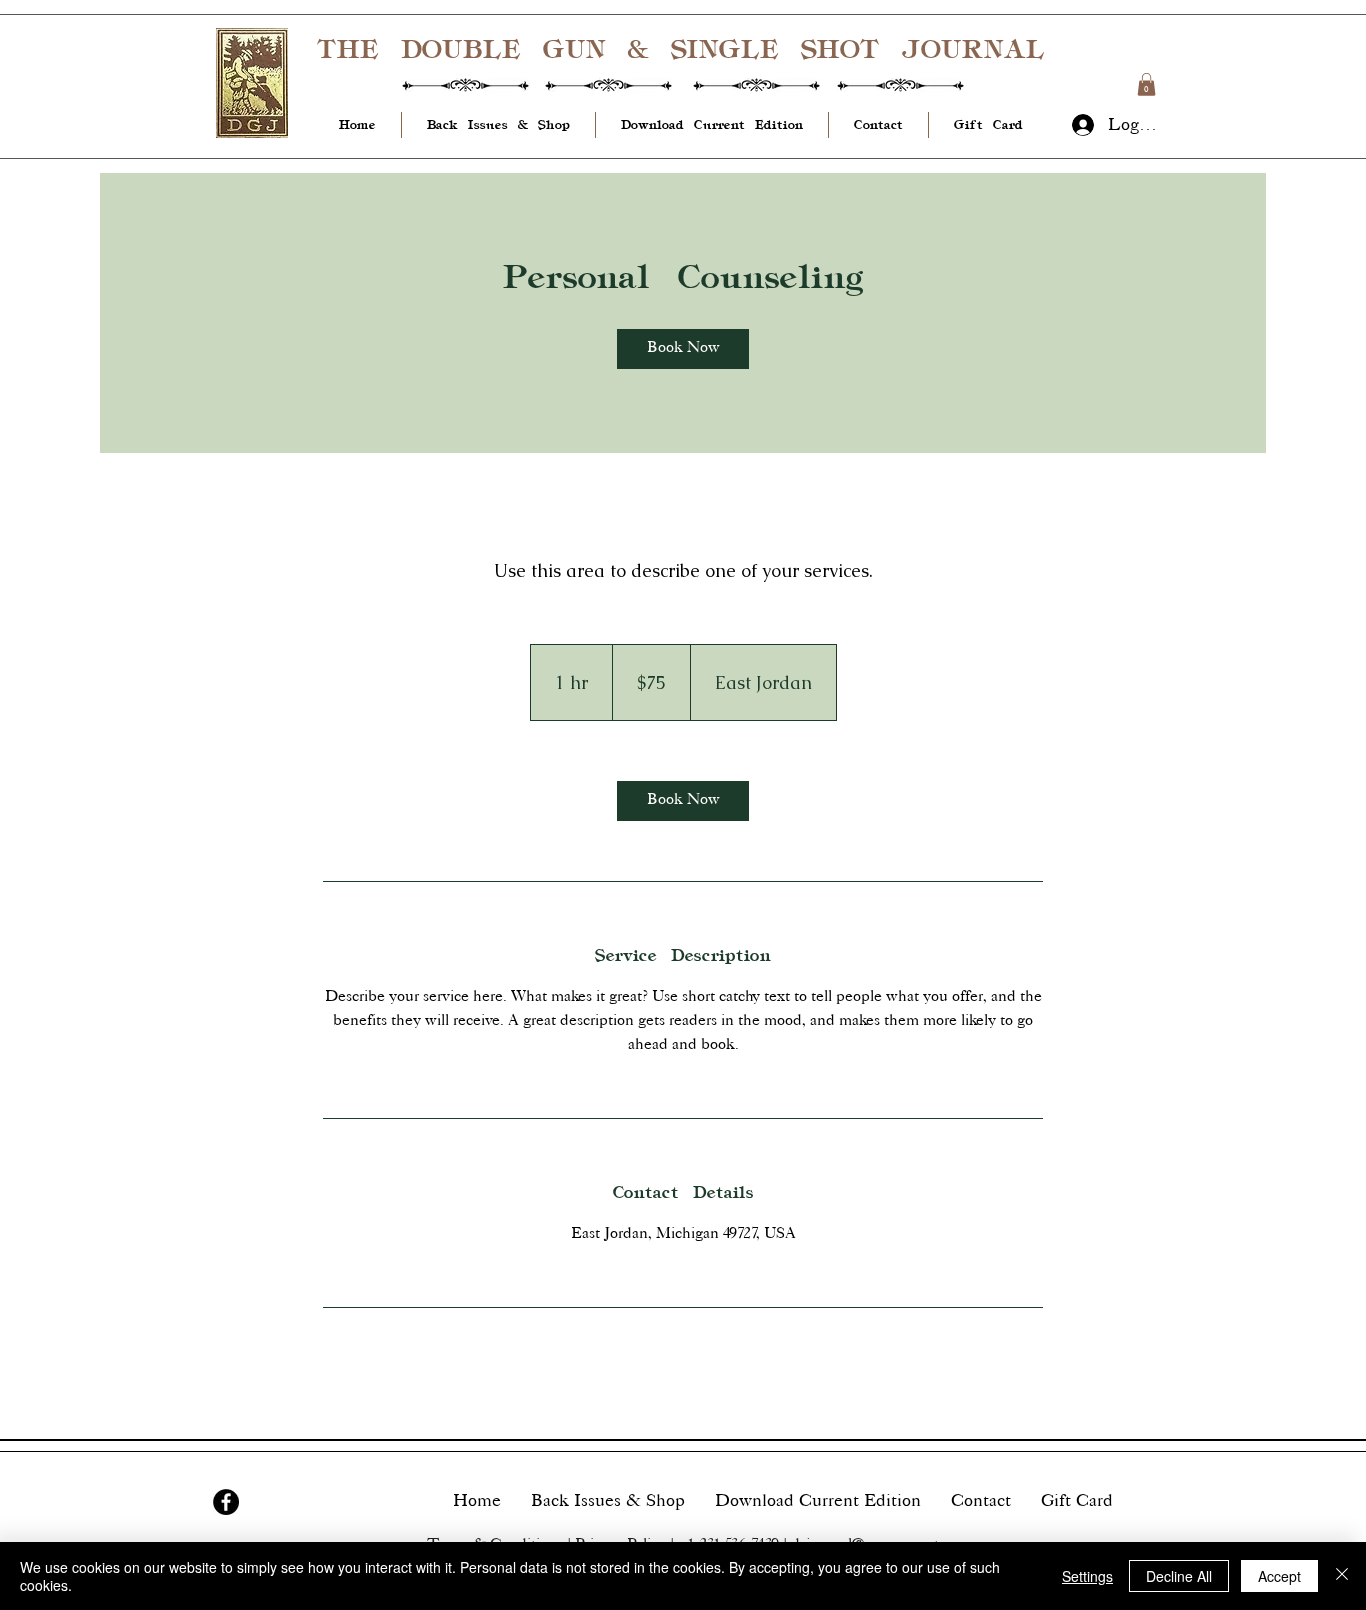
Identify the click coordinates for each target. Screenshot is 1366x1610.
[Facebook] (226, 1502)
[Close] (1342, 1576)
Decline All (1179, 1576)
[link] (683, 349)
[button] (1146, 84)
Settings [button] (1087, 1576)
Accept (1279, 1576)
